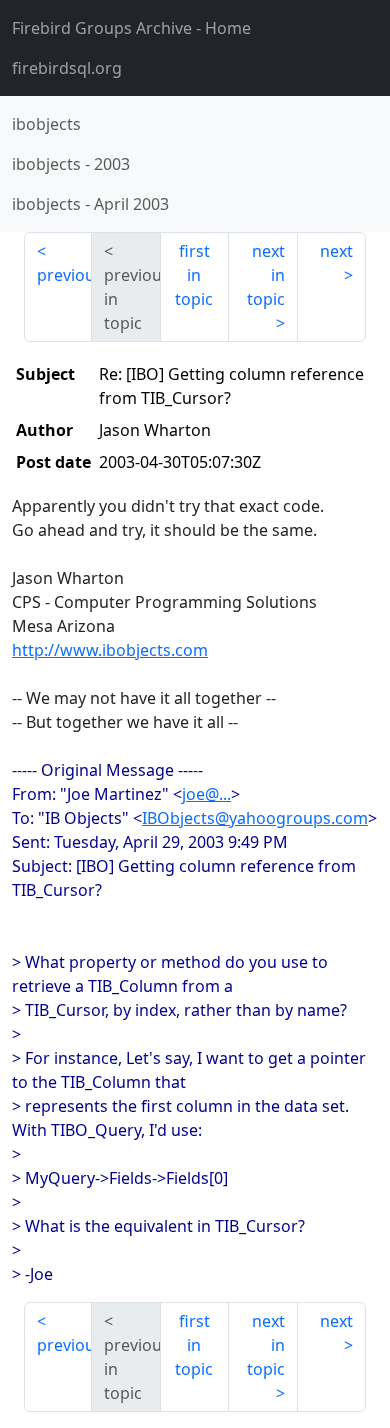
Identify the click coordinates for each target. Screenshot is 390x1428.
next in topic (266, 275)
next (336, 251)
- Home (131, 28)
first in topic (194, 275)
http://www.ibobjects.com (110, 650)
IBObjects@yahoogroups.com (255, 818)
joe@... (206, 794)
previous (64, 275)
